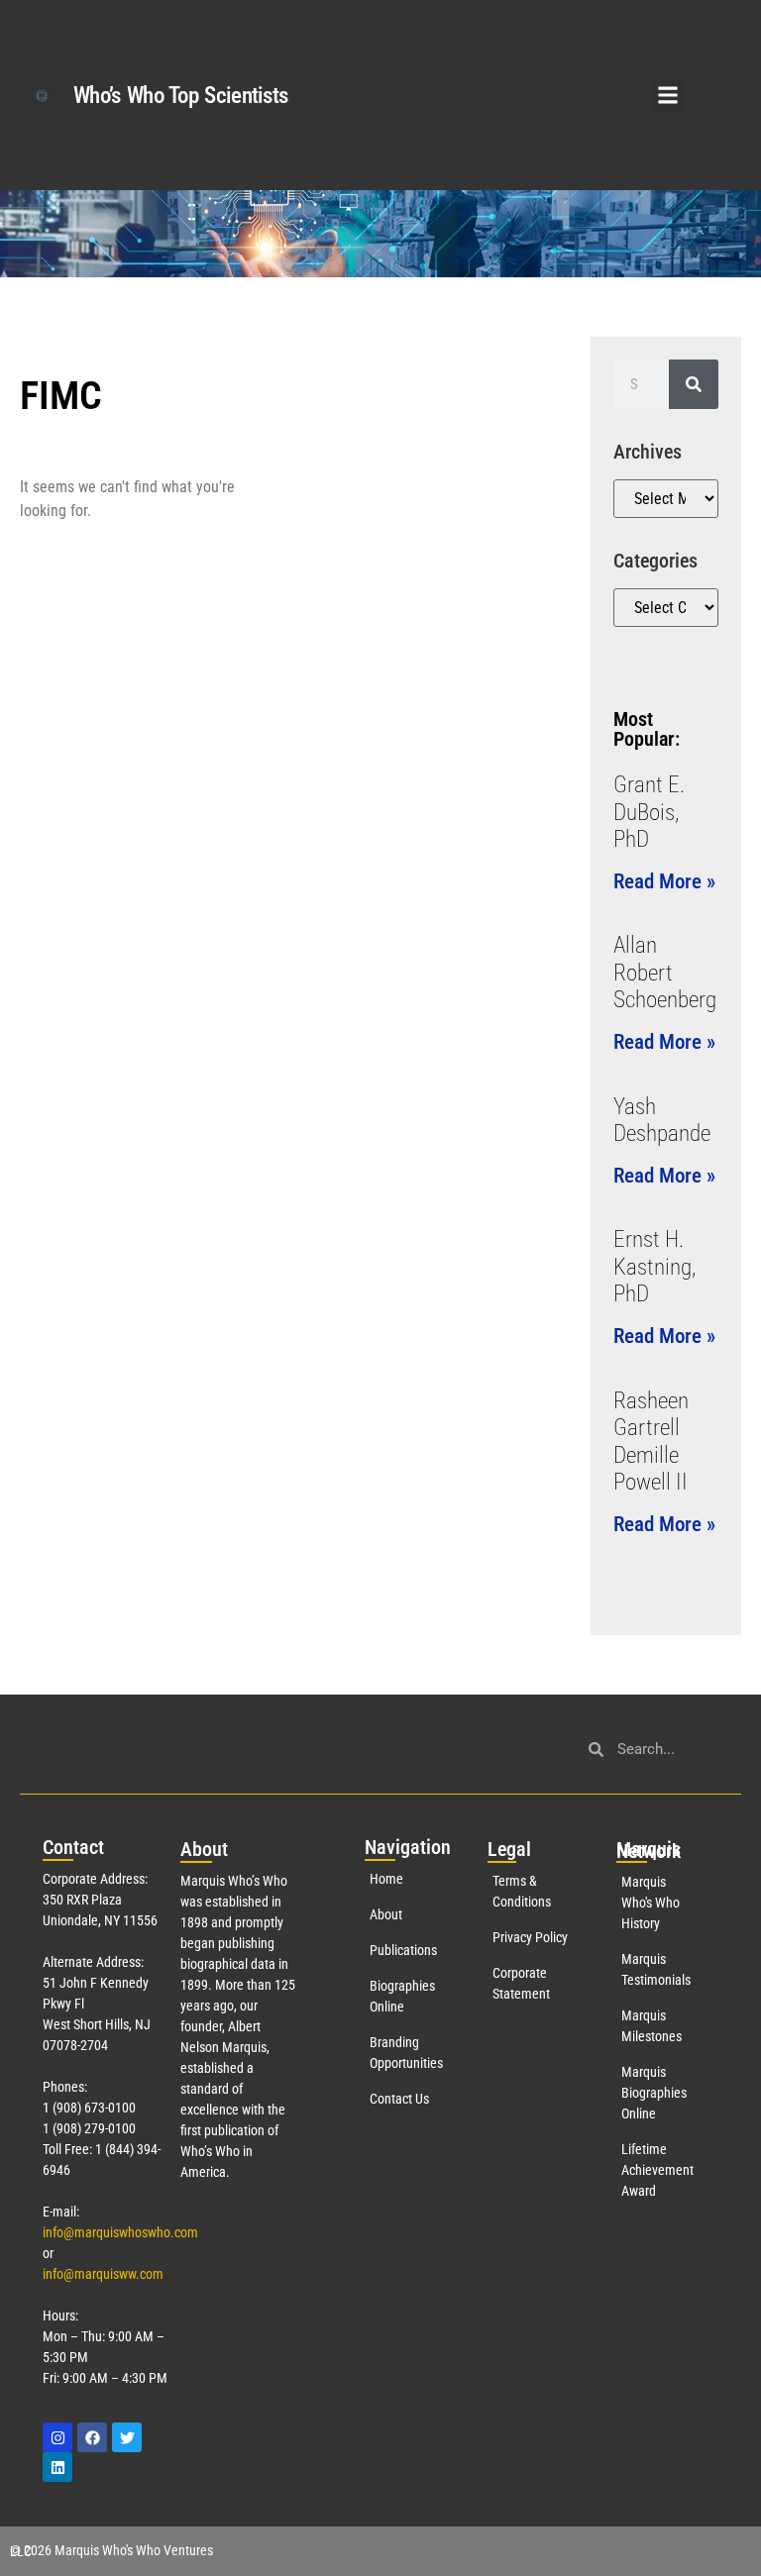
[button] (668, 96)
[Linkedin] (57, 2467)
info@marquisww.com (103, 2274)
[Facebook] (92, 2437)
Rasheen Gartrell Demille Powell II (651, 1442)
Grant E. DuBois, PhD (649, 812)
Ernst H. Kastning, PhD (654, 1267)
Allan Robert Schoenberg (665, 973)
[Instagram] (57, 2437)
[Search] (694, 384)
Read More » (664, 881)
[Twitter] (127, 2437)
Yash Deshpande (662, 1121)
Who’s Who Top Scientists (180, 96)
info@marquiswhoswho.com (120, 2232)
